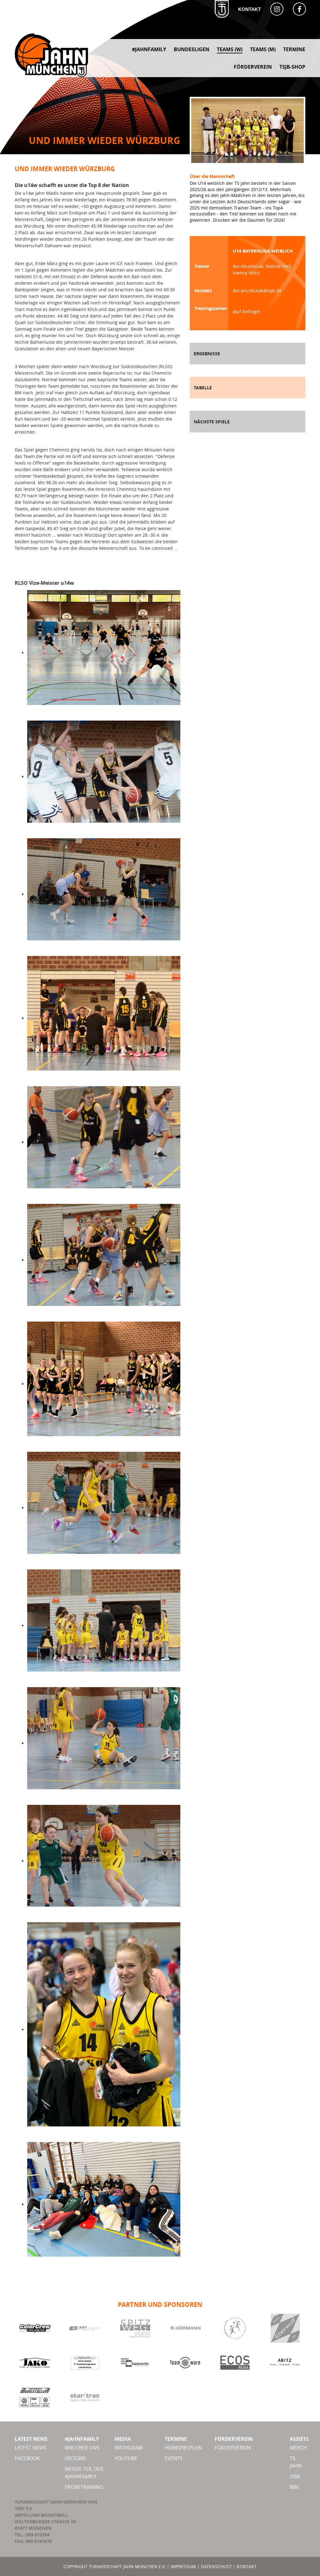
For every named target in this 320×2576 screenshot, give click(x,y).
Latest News (31, 2448)
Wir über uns (82, 2448)
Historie (75, 2458)
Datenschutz (216, 2566)
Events (174, 2458)
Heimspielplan (183, 2448)
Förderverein (233, 2448)
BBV (294, 2487)
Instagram (129, 2448)
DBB (295, 2476)
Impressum (183, 2566)
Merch (298, 2448)
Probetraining (84, 2487)
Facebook (27, 2458)
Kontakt (250, 9)
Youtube (126, 2458)
